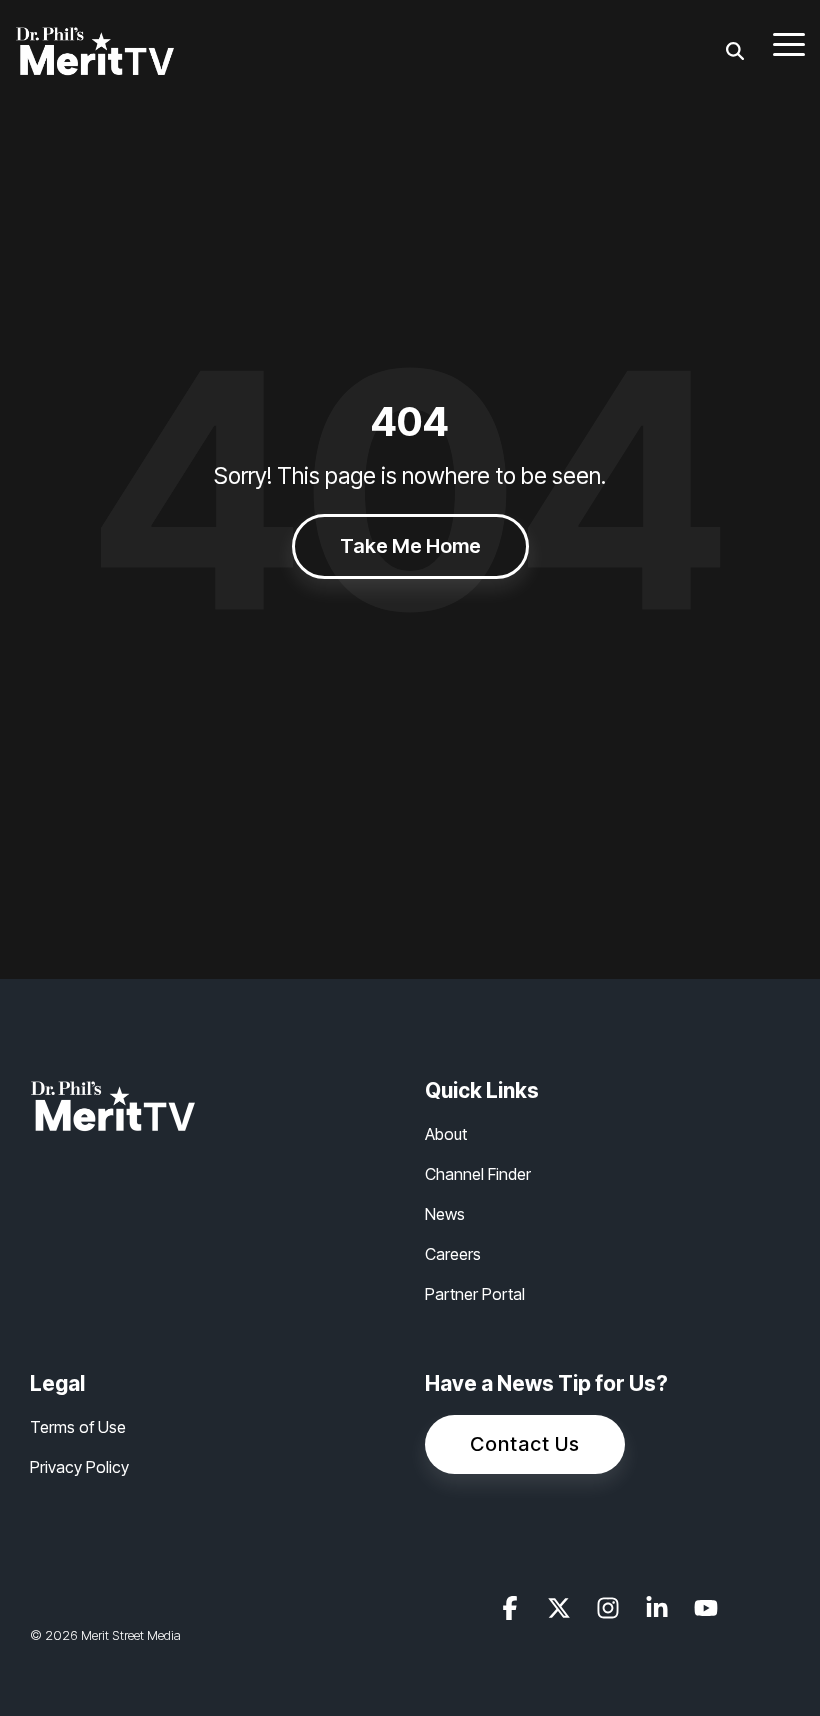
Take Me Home (410, 546)
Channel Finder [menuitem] (478, 1174)
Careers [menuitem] (453, 1254)
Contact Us (525, 1444)
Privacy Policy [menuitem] (79, 1467)
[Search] (735, 51)
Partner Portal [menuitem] (475, 1294)
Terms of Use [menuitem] (78, 1427)
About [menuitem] (446, 1134)
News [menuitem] (445, 1214)
